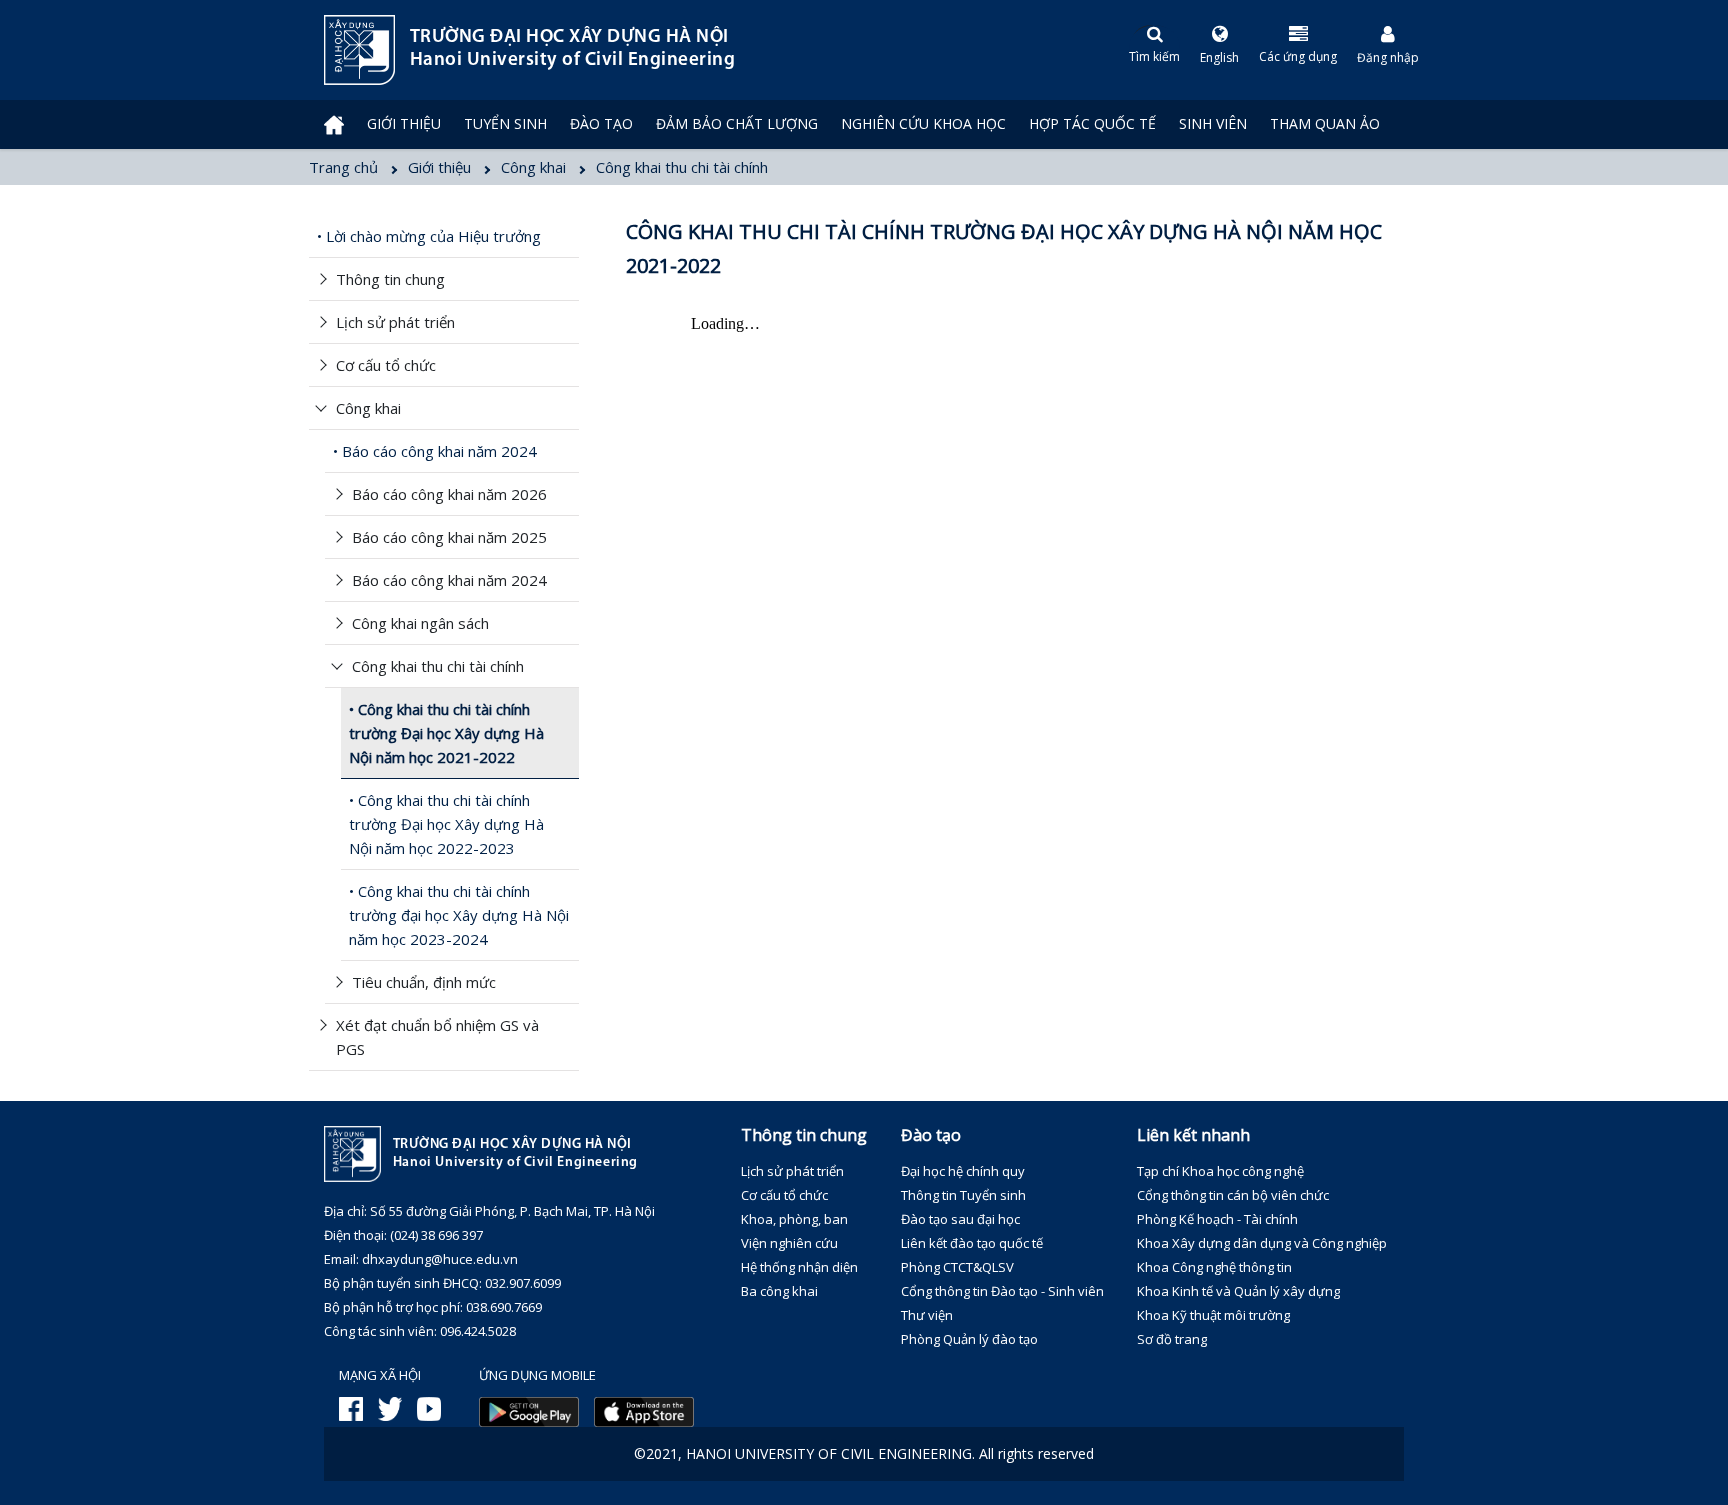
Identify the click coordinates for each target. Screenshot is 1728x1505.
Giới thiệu (404, 123)
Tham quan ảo (1325, 123)
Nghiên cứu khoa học (923, 123)
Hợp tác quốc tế (1092, 123)
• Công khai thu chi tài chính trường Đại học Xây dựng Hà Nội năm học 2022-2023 (446, 824)
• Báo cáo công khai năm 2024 (435, 451)
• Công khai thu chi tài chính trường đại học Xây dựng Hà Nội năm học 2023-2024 (459, 915)
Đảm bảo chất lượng (737, 123)
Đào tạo (601, 123)
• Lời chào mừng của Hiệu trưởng (429, 236)
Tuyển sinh (505, 123)
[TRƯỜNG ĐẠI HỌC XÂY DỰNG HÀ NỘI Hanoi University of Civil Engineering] (324, 50)
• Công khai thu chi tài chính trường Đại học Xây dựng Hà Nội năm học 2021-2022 (446, 733)
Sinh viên (1213, 123)
